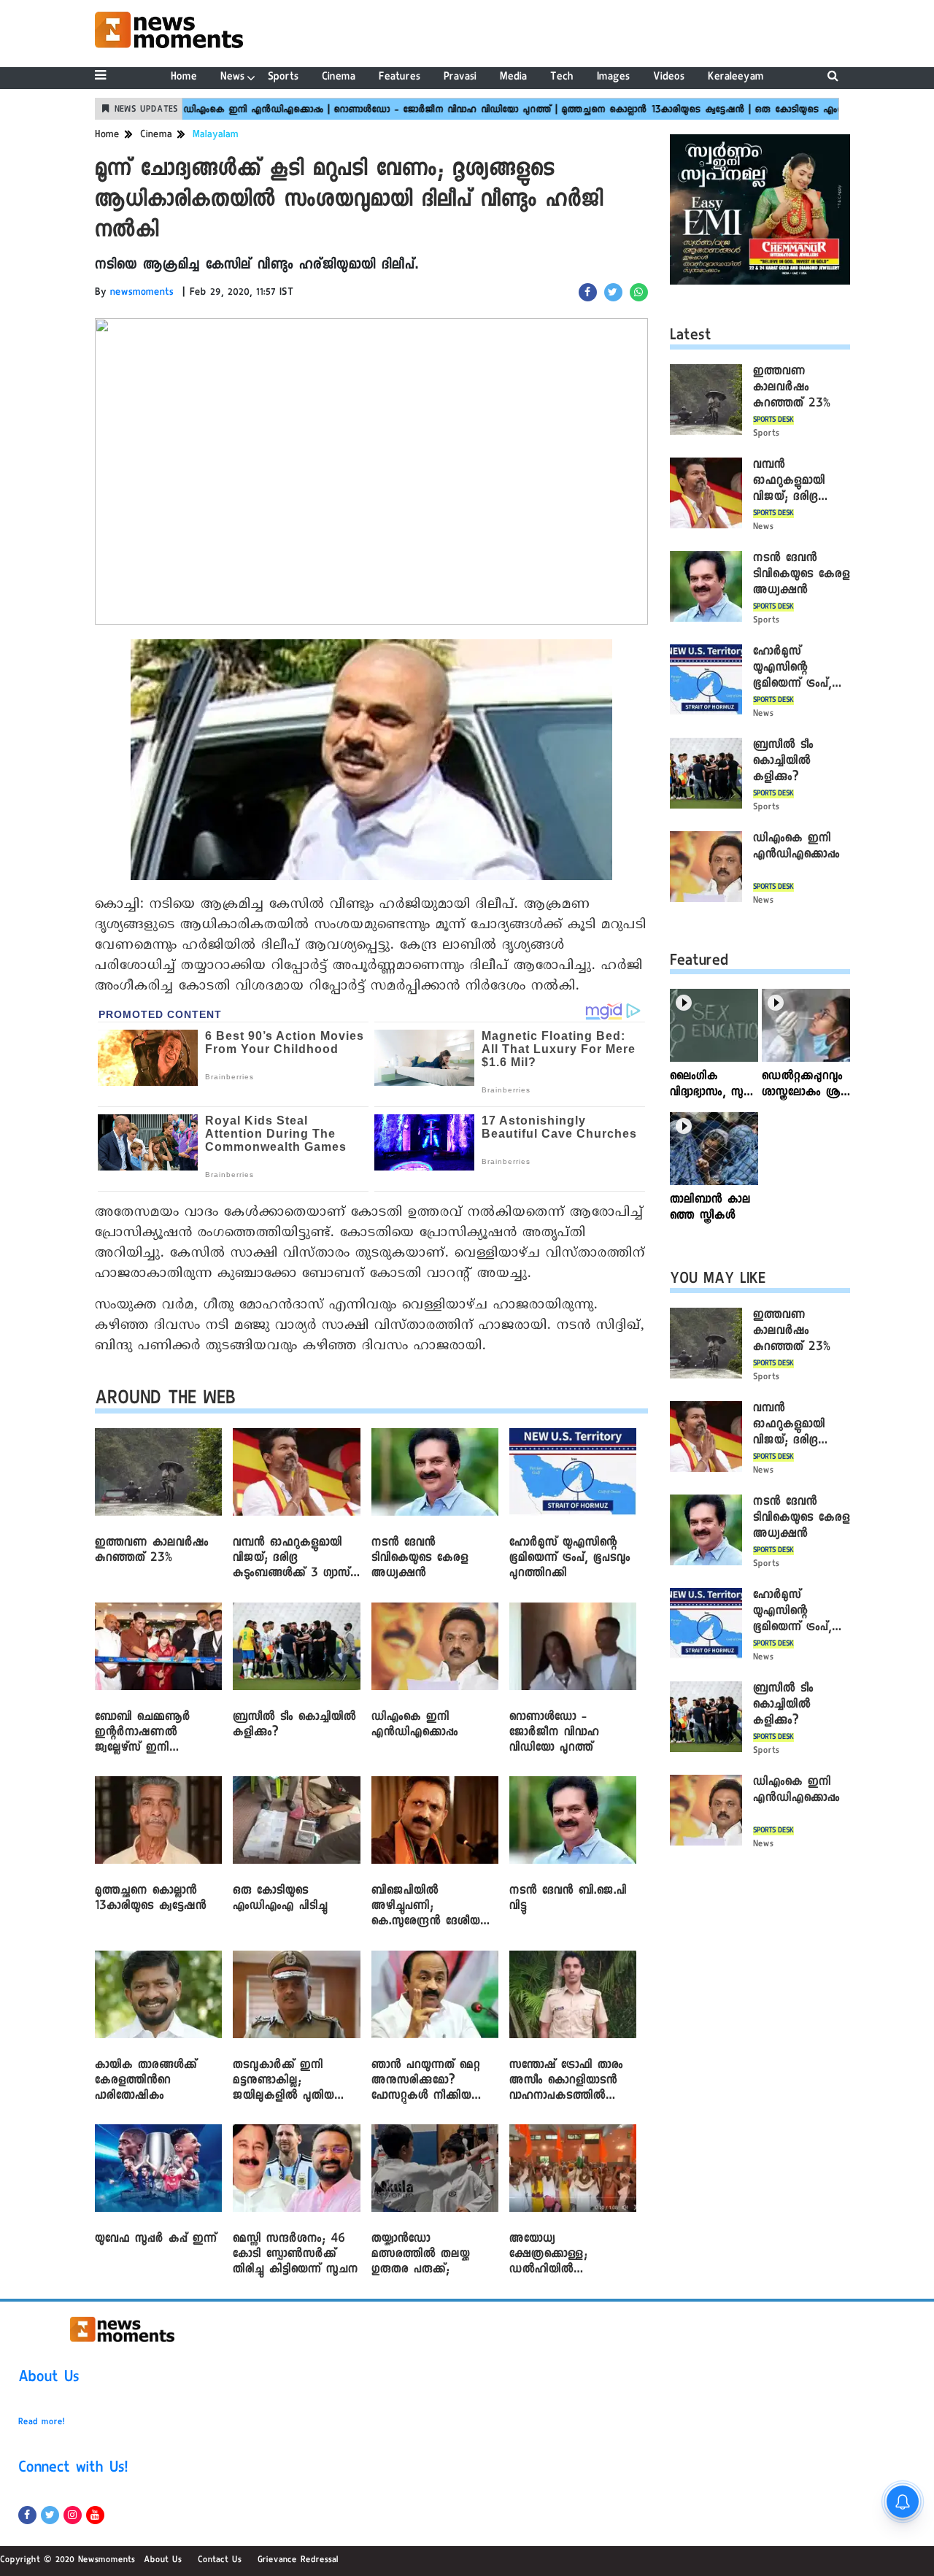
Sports (283, 78)
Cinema (339, 78)
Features (400, 78)
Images (613, 78)
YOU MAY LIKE (718, 1281)
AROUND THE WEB (165, 1401)
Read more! (42, 2423)
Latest (691, 337)
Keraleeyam (736, 78)
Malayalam (216, 136)
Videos (669, 78)
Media (513, 78)
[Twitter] (50, 2515)
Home (184, 78)
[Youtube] (95, 2515)
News (232, 78)
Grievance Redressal (298, 2561)
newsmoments (142, 293)
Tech (562, 78)
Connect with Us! (73, 2469)
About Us (49, 2379)
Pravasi (460, 78)
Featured (699, 963)
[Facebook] (27, 2515)
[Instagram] (73, 2515)
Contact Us (220, 2561)
